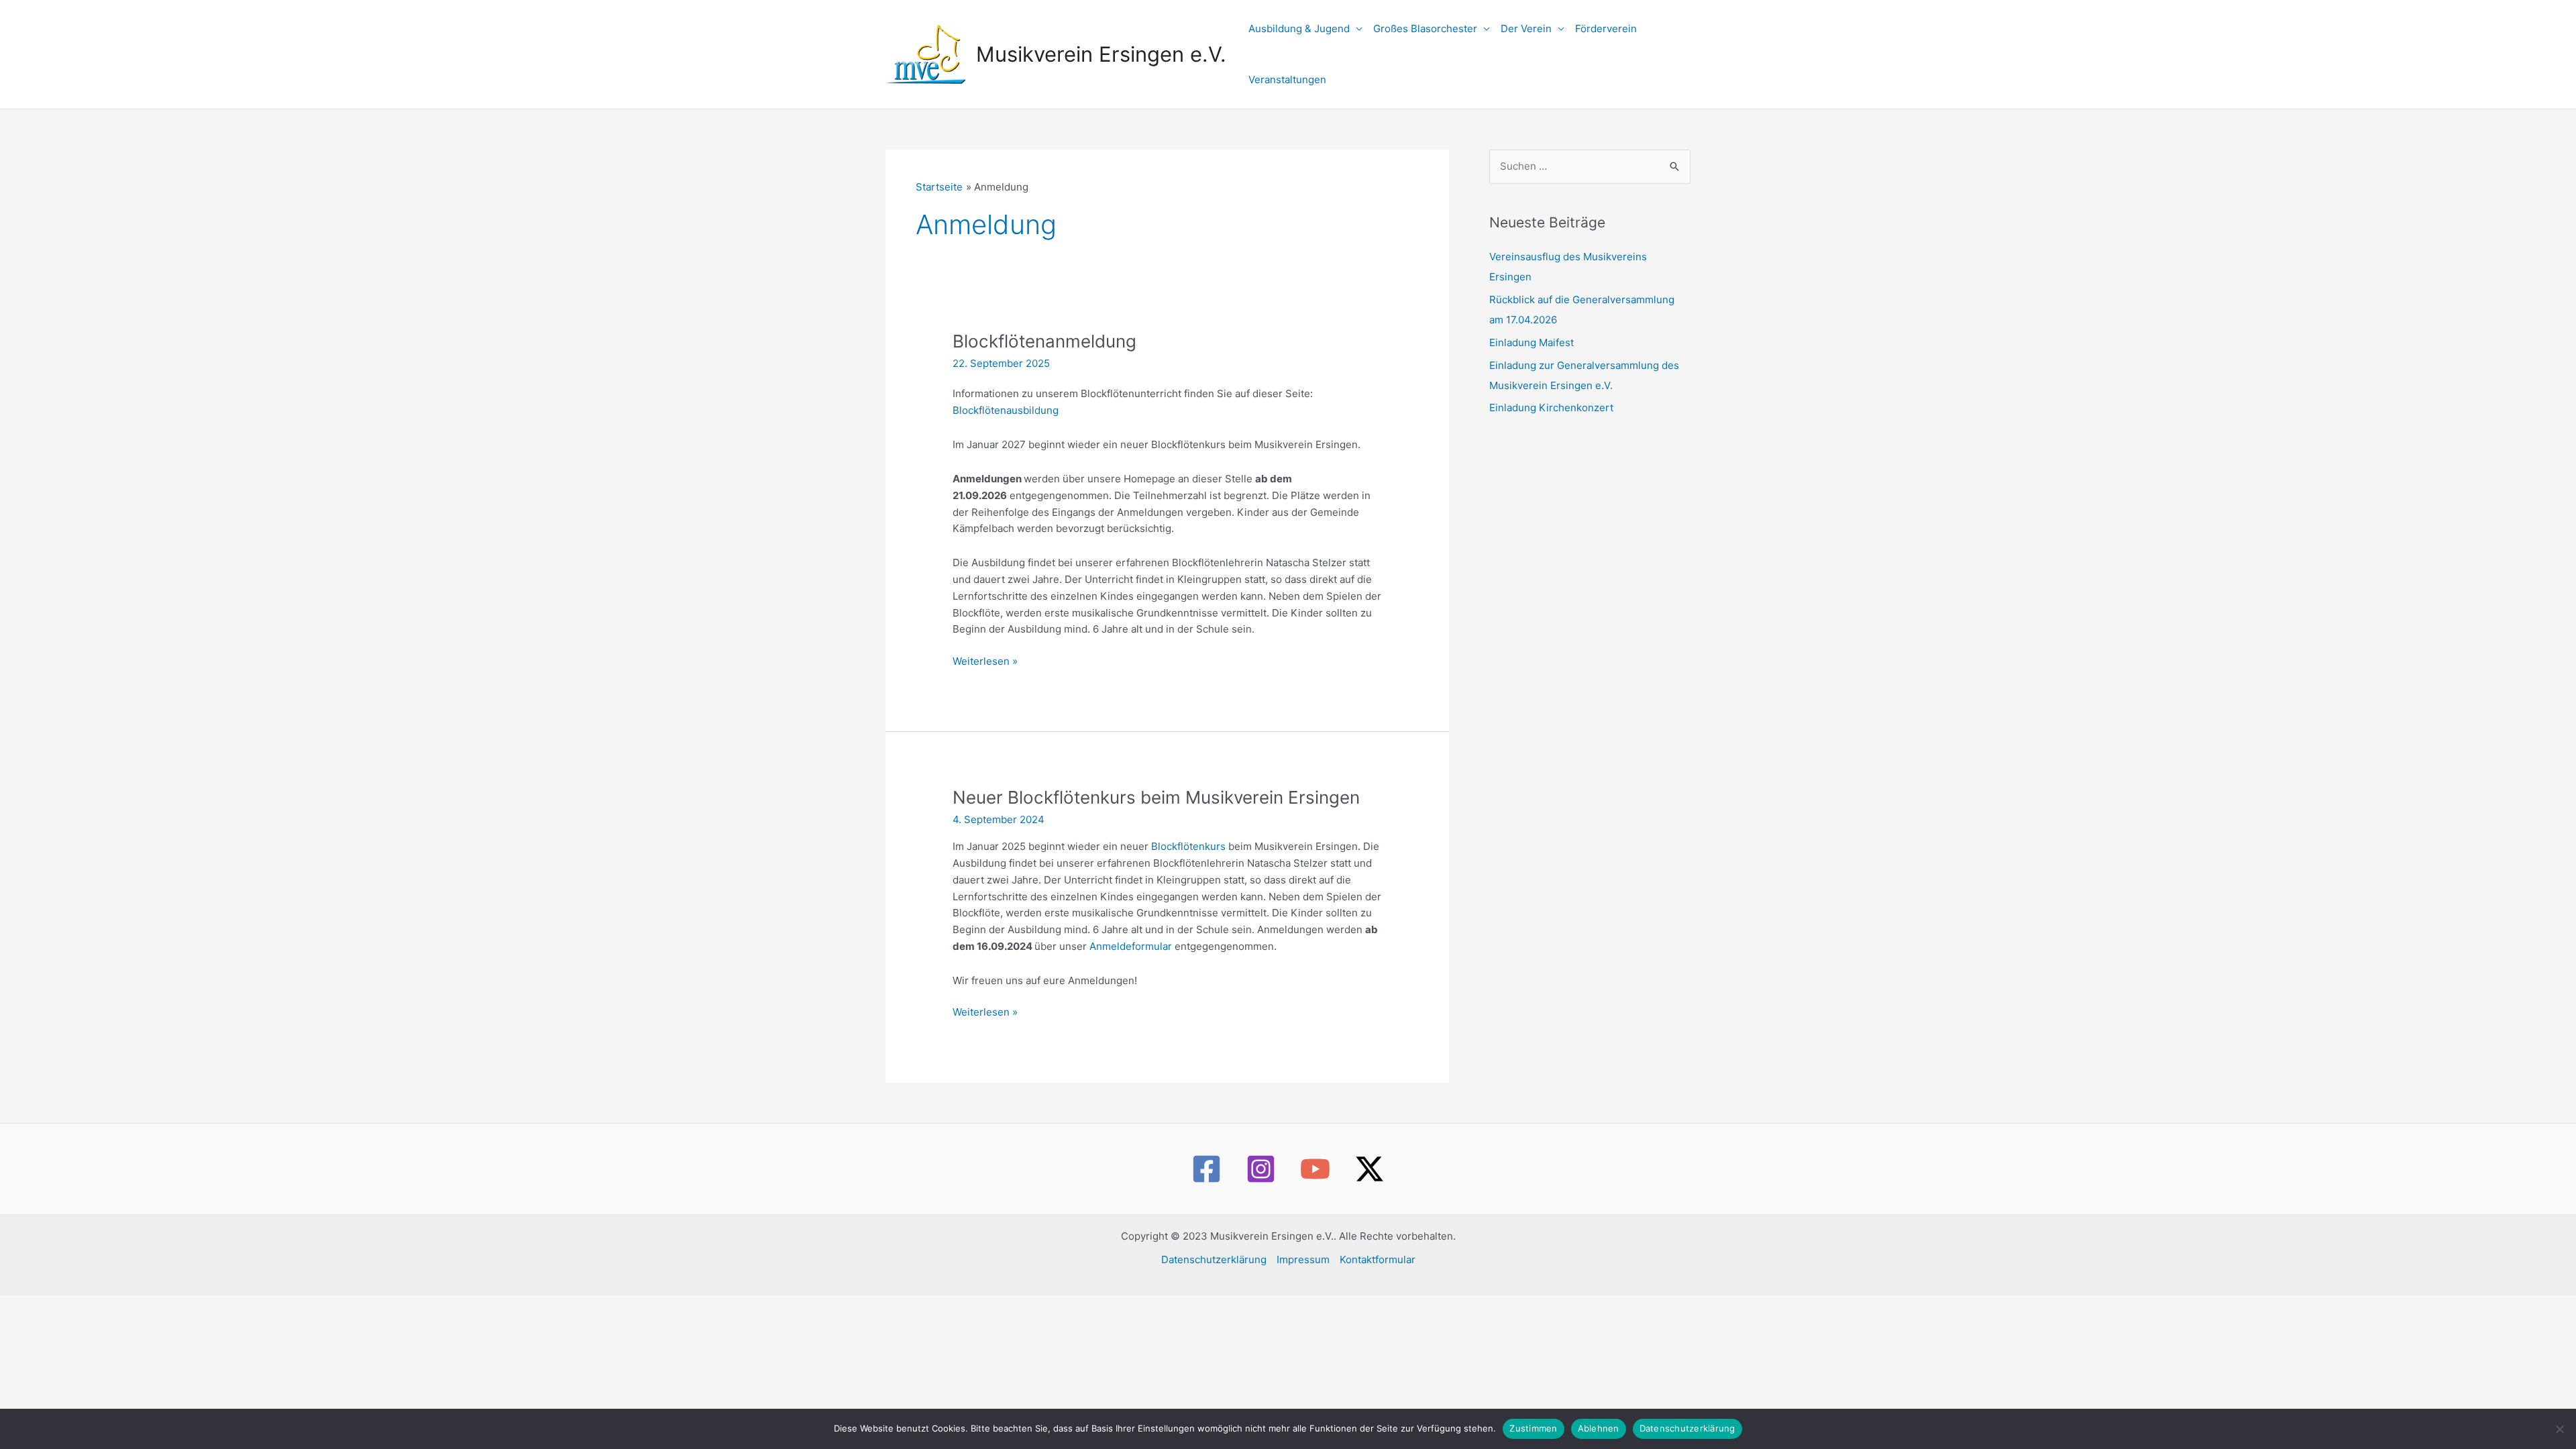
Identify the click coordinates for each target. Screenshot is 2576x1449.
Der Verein (1526, 29)
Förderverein (1606, 29)
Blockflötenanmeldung (1044, 341)
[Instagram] (1261, 1169)
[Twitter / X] (1370, 1169)
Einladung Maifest (1532, 342)
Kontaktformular (1378, 1259)
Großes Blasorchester (1425, 29)
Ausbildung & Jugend (1299, 29)
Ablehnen (1599, 1428)
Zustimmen (1533, 1428)
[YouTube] (1315, 1169)
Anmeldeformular (1132, 946)
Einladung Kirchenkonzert (1551, 408)
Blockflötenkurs (1190, 846)
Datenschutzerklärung (1214, 1259)
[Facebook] (1206, 1169)
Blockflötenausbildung (1006, 410)
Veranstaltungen (1287, 79)
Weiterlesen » (985, 661)
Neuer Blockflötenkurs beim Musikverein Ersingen (1156, 797)
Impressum (1303, 1259)
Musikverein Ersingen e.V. (1101, 54)
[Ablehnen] (2559, 1429)
